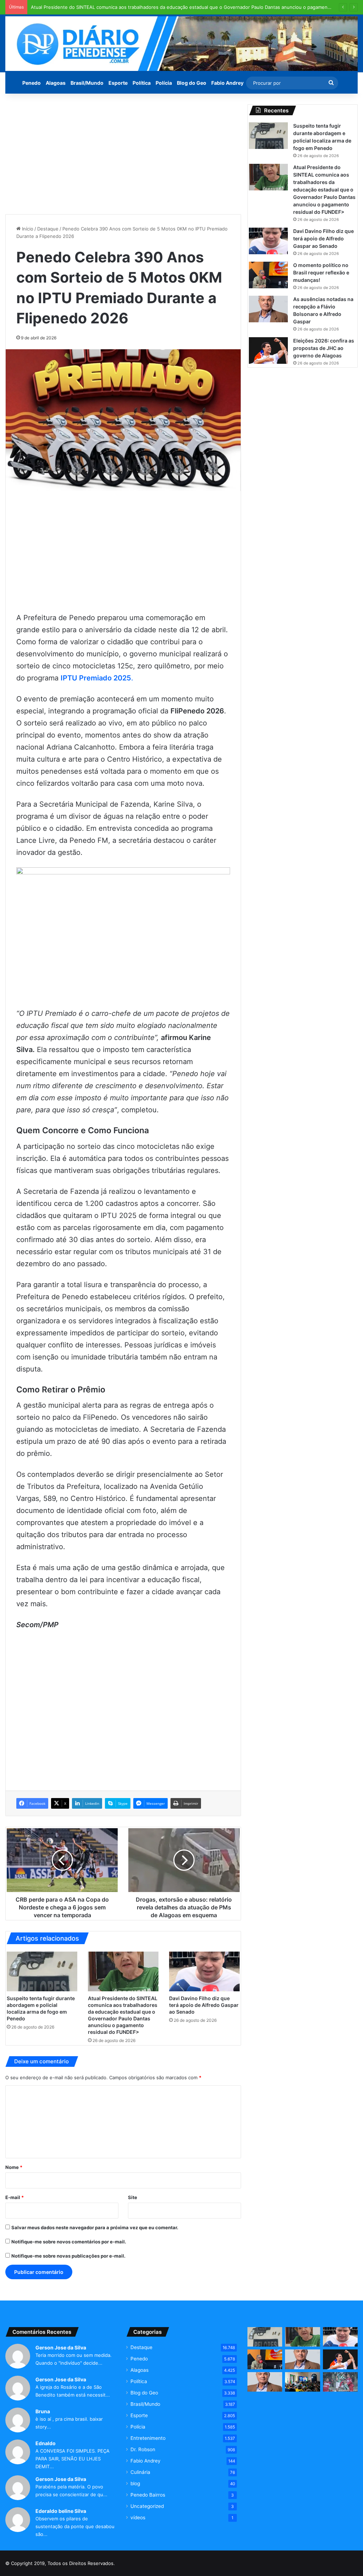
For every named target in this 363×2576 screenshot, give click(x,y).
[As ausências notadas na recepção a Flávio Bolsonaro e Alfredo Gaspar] (268, 309)
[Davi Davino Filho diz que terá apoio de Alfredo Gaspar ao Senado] (204, 1971)
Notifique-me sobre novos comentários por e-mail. (69, 2242)
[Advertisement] (123, 154)
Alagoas (56, 83)
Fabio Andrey (227, 83)
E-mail (15, 2197)
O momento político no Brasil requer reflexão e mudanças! (321, 272)
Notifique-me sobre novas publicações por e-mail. (68, 2256)
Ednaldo (46, 2443)
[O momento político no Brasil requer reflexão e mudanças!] (268, 275)
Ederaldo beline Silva (61, 2511)
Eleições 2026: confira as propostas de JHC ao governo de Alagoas (324, 348)
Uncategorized (147, 2506)
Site (133, 2197)
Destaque (48, 229)
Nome (14, 2167)
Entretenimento (148, 2438)
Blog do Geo (192, 83)
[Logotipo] (181, 44)
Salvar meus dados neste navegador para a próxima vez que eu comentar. (95, 2227)
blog (135, 2483)
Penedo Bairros (148, 2495)
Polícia (164, 83)
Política (142, 83)
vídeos (138, 2517)
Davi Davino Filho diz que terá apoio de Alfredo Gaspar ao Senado (204, 2005)
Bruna (43, 2411)
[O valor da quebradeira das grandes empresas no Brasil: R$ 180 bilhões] (265, 2382)
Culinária (140, 2472)
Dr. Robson (143, 2449)
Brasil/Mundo (87, 83)
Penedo (32, 83)
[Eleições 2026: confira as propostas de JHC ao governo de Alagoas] (268, 350)
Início (27, 229)
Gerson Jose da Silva (61, 2347)
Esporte (118, 83)
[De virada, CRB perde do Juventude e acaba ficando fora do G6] (340, 2382)
